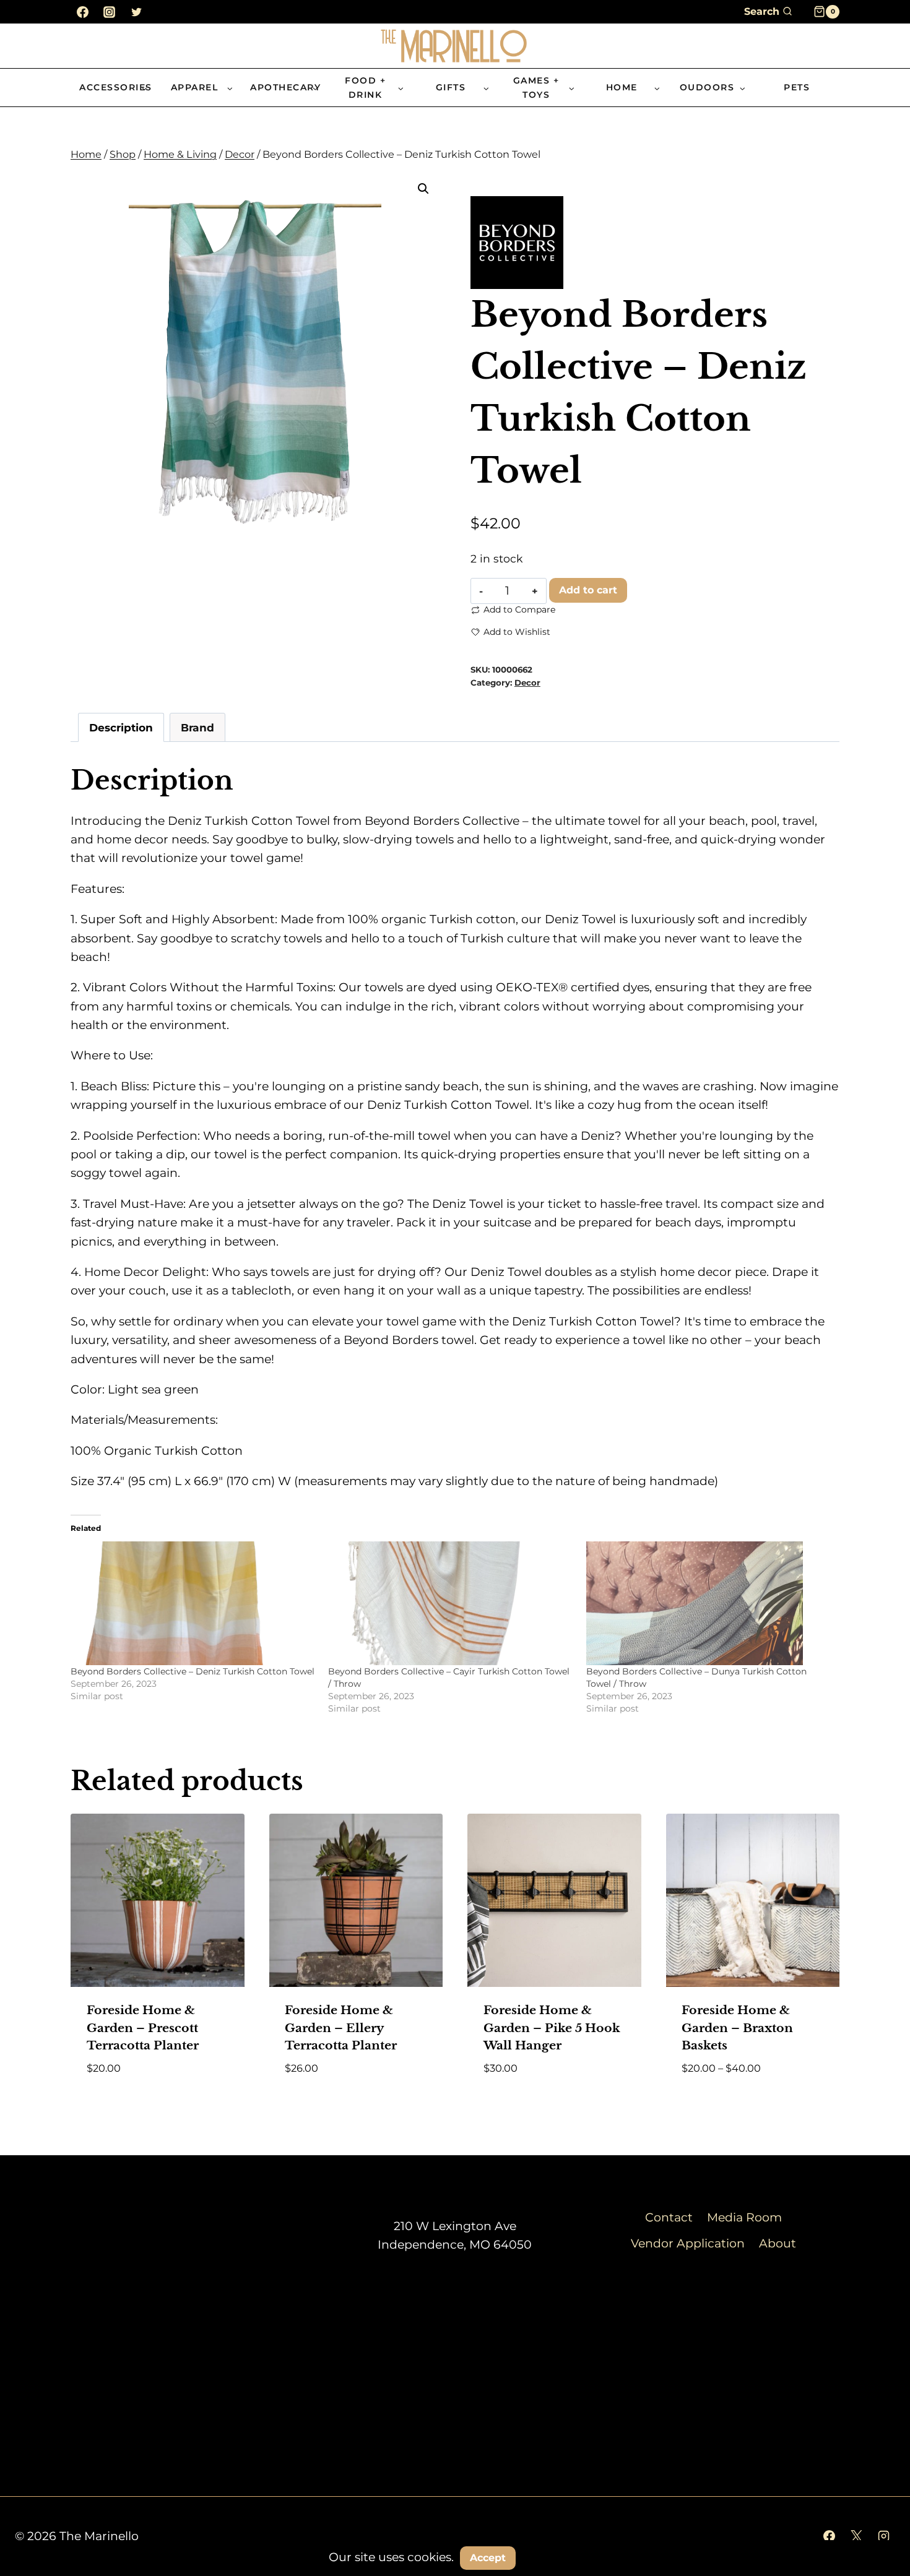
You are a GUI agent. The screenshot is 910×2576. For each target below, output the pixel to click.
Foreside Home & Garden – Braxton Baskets (737, 2028)
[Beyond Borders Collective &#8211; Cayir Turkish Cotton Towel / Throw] (451, 1603)
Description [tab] (121, 727)
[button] (423, 189)
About (778, 2243)
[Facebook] (82, 12)
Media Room (744, 2217)
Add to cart (588, 590)
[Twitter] (136, 12)
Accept (488, 2558)
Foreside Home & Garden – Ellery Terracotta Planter (341, 2028)
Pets (797, 87)
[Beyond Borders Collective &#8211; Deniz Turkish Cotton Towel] (193, 1603)
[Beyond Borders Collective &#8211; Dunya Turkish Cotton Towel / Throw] (709, 1603)
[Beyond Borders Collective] (517, 243)
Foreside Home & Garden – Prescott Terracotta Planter (143, 2028)
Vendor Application (688, 2243)
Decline (553, 2557)
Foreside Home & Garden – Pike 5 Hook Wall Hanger (552, 2028)
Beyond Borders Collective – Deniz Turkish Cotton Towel (193, 1671)
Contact (669, 2217)
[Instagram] (110, 12)
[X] (856, 2536)
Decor (527, 683)
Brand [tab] (197, 727)
